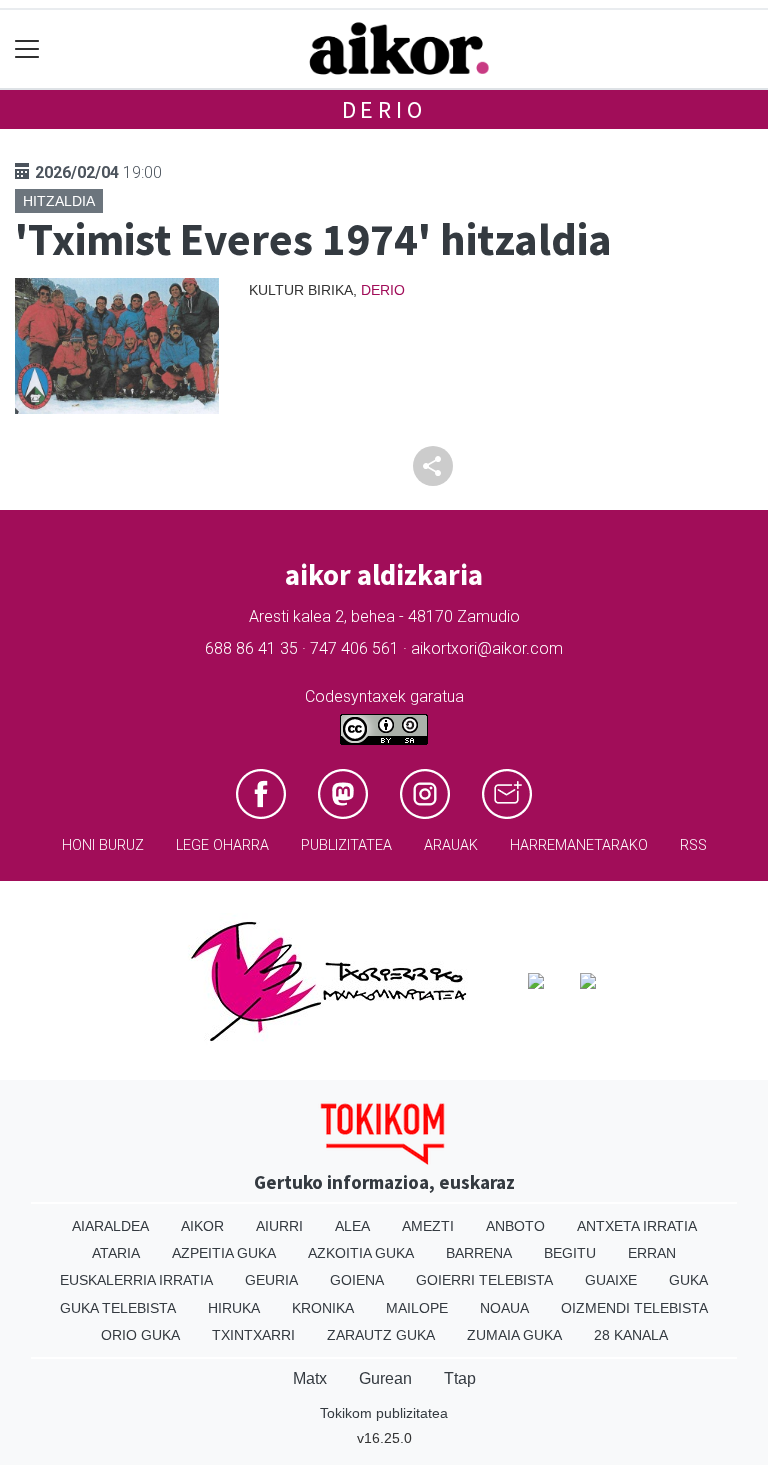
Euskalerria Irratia (136, 1280)
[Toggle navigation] (27, 49)
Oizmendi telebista (634, 1308)
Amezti (428, 1226)
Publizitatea (346, 845)
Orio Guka (140, 1335)
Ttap (460, 1378)
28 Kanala (631, 1335)
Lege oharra (222, 845)
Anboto (515, 1226)
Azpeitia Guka (224, 1253)
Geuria (271, 1280)
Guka (688, 1280)
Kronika (323, 1308)
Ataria (116, 1253)
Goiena (357, 1280)
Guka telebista (118, 1308)
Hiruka (234, 1308)
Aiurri (279, 1226)
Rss (693, 845)
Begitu (570, 1253)
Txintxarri (253, 1335)
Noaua (504, 1308)
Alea (352, 1226)
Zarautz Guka (381, 1335)
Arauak (451, 845)
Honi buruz (103, 845)
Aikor (202, 1226)
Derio (384, 109)
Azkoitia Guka (361, 1253)
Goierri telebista (484, 1280)
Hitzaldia (59, 201)
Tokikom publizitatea (384, 1413)
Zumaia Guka (514, 1335)
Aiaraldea (110, 1226)
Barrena (479, 1253)
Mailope (417, 1308)
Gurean (385, 1378)
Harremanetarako (579, 845)
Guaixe (611, 1280)
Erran (652, 1253)
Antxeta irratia (637, 1226)
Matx (310, 1378)
